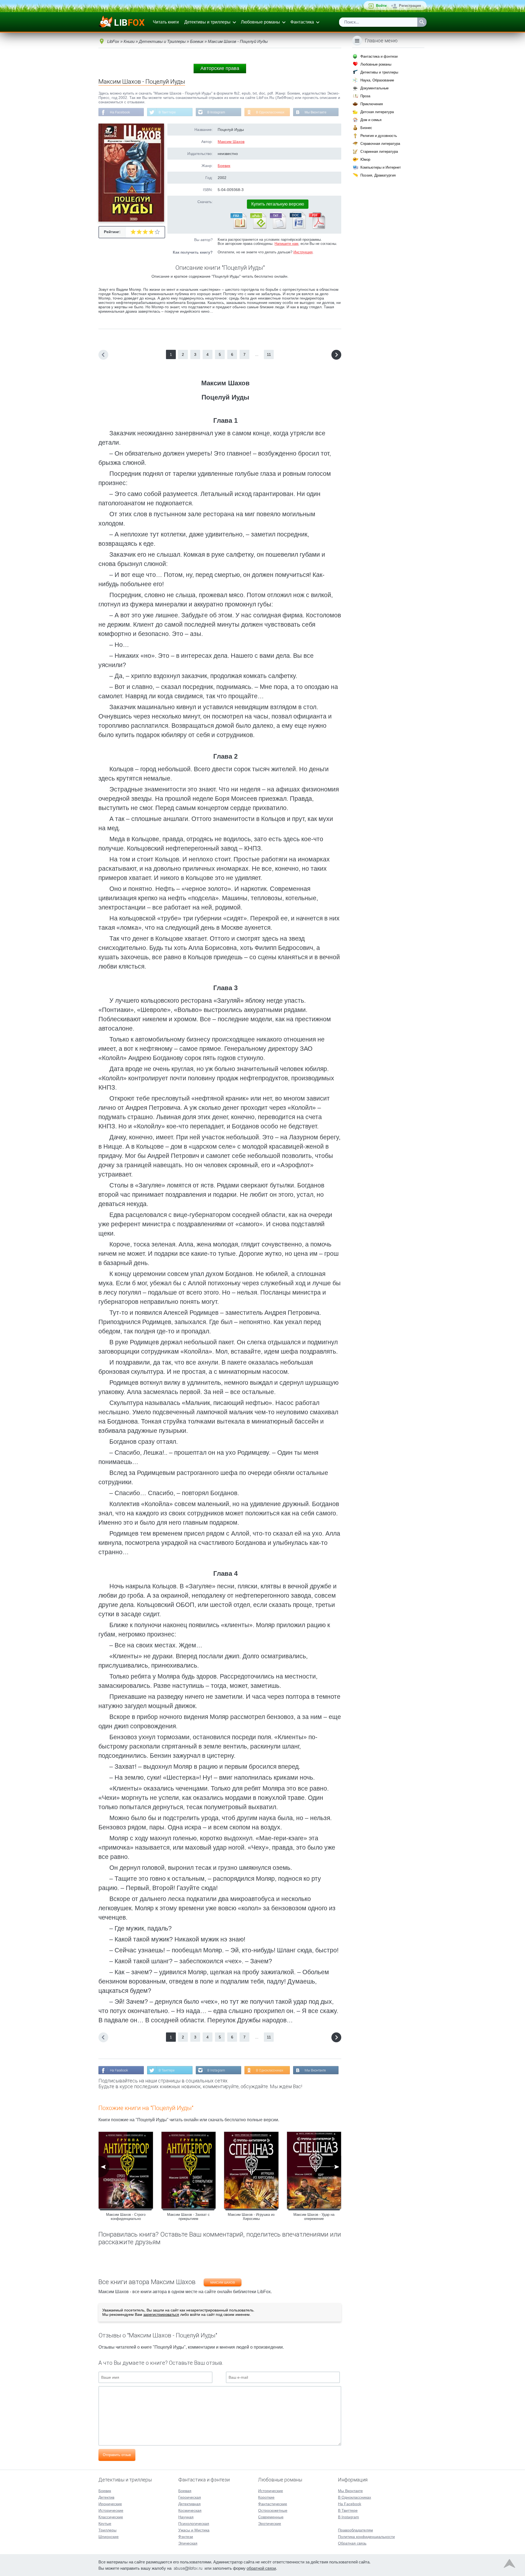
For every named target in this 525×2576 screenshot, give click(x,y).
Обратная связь (352, 2543)
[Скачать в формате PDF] (317, 228)
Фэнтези (186, 2537)
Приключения (372, 104)
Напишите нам (286, 244)
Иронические (110, 2504)
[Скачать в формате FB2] (238, 228)
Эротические (270, 2524)
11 (269, 354)
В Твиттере (167, 112)
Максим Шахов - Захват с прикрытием (188, 2217)
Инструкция (303, 252)
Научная (186, 2517)
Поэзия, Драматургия (378, 175)
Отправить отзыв (117, 2455)
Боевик (224, 166)
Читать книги (166, 22)
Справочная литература (380, 144)
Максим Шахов (231, 142)
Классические (111, 2517)
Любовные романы (260, 22)
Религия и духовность (379, 136)
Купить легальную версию (278, 204)
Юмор (365, 159)
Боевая (185, 2491)
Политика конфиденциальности (366, 2537)
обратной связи (261, 2568)
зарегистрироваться (161, 2314)
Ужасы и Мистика (194, 2530)
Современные (271, 2517)
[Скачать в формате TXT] (278, 228)
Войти (381, 6)
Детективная (189, 2504)
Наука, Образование (377, 80)
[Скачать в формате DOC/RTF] (297, 228)
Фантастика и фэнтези (379, 56)
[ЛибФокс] (122, 22)
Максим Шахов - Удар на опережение (314, 2217)
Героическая (190, 2497)
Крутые (105, 2524)
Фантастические (273, 2504)
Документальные (374, 88)
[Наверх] (509, 2565)
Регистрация (410, 6)
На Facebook (120, 112)
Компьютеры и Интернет (381, 167)
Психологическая (194, 2524)
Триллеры (107, 2530)
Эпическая (188, 2543)
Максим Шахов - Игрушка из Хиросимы (251, 2217)
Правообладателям (355, 2530)
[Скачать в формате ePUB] (258, 228)
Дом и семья (371, 120)
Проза (365, 96)
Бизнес (366, 128)
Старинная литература (379, 152)
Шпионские (109, 2537)
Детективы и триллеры (207, 22)
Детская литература (377, 112)
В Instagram (216, 112)
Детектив (106, 2497)
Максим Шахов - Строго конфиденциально (126, 2217)
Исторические (111, 2510)
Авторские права (220, 68)
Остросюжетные (273, 2510)
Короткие (266, 2497)
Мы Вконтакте (316, 112)
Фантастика (302, 22)
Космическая (190, 2510)
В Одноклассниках (270, 112)
